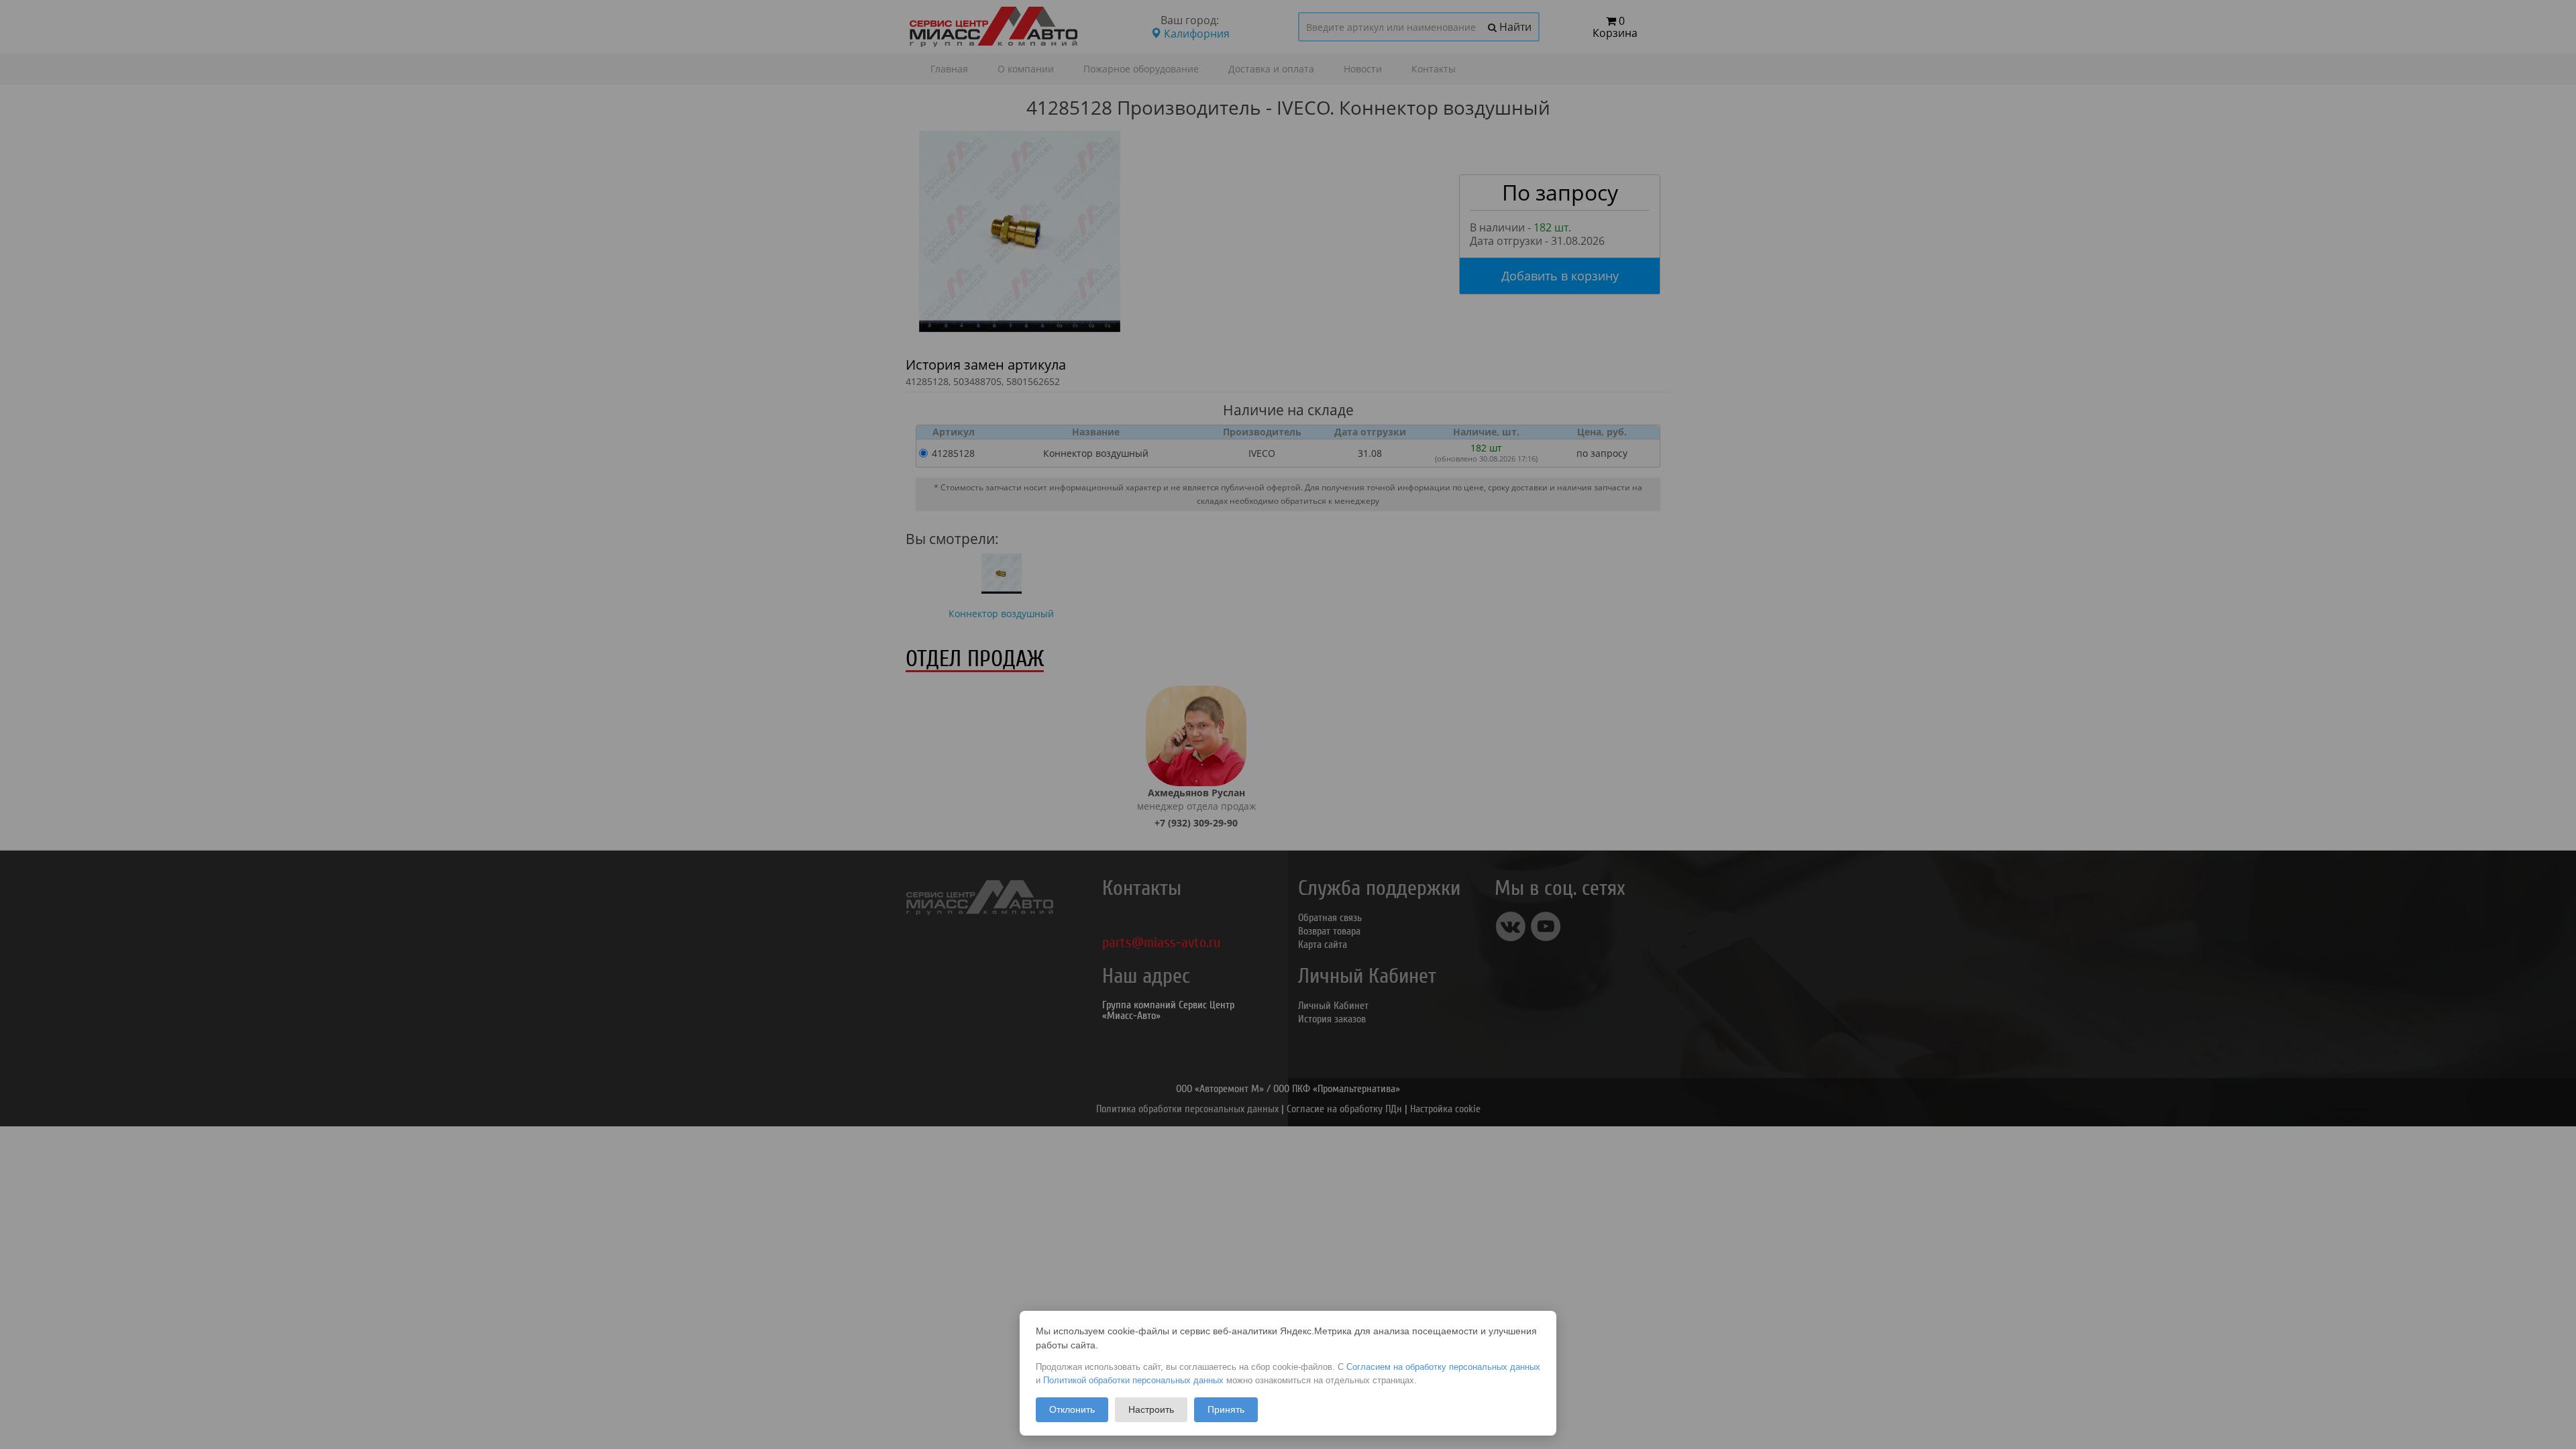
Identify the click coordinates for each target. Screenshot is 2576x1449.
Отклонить (1072, 1409)
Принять (1226, 1409)
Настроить (1151, 1409)
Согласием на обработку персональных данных (1443, 1367)
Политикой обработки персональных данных (1133, 1380)
